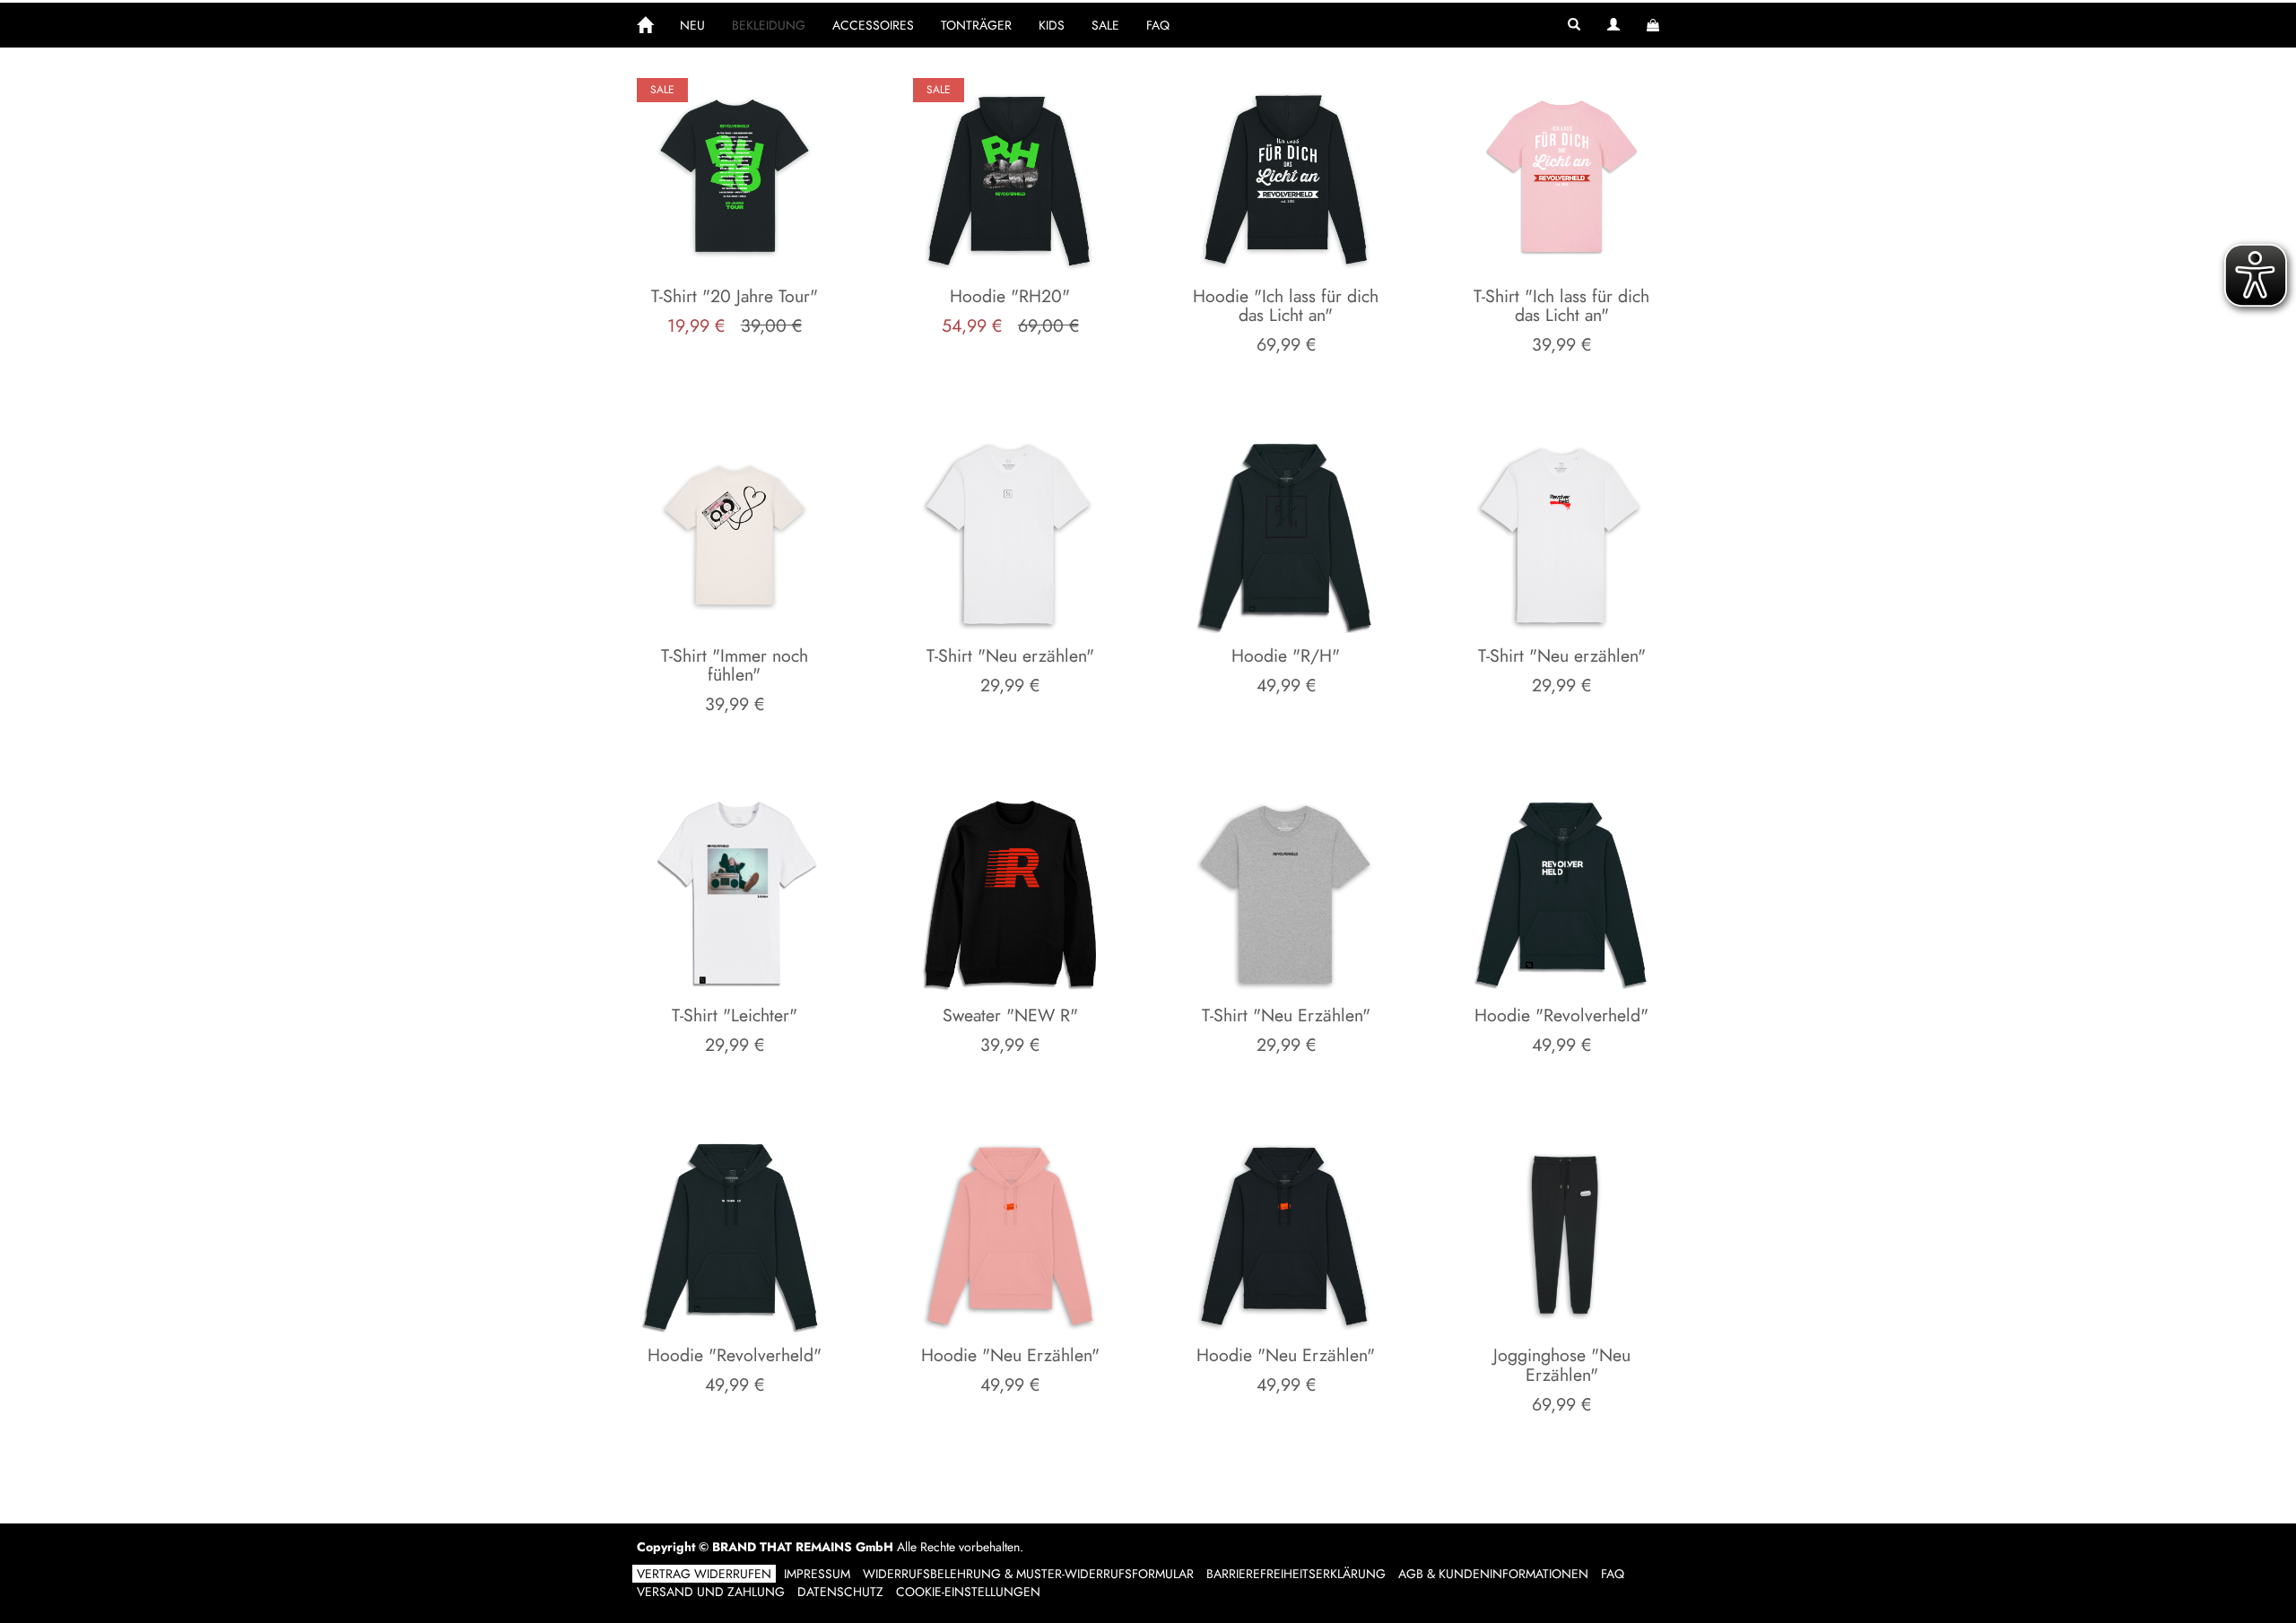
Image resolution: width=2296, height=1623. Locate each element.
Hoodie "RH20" (1010, 296)
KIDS (1052, 25)
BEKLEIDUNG (769, 25)
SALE (1105, 25)
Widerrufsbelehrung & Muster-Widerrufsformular (1028, 1574)
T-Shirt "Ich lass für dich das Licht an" (1561, 306)
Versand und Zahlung (711, 1592)
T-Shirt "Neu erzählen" (1010, 655)
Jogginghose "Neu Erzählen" (1562, 1365)
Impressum (817, 1574)
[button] (1574, 25)
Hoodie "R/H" (1286, 655)
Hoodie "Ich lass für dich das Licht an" (1286, 306)
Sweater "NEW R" (1010, 1015)
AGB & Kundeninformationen (1493, 1574)
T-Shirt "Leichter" (735, 1015)
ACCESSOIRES (873, 25)
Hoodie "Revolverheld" (1561, 1015)
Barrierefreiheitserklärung (1296, 1574)
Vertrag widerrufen (704, 1574)
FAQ (1158, 25)
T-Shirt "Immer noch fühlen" (735, 665)
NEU (692, 25)
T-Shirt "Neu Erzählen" (1286, 1015)
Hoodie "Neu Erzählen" (1010, 1355)
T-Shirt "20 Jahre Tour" (735, 296)
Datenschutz (840, 1592)
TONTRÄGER (976, 25)
